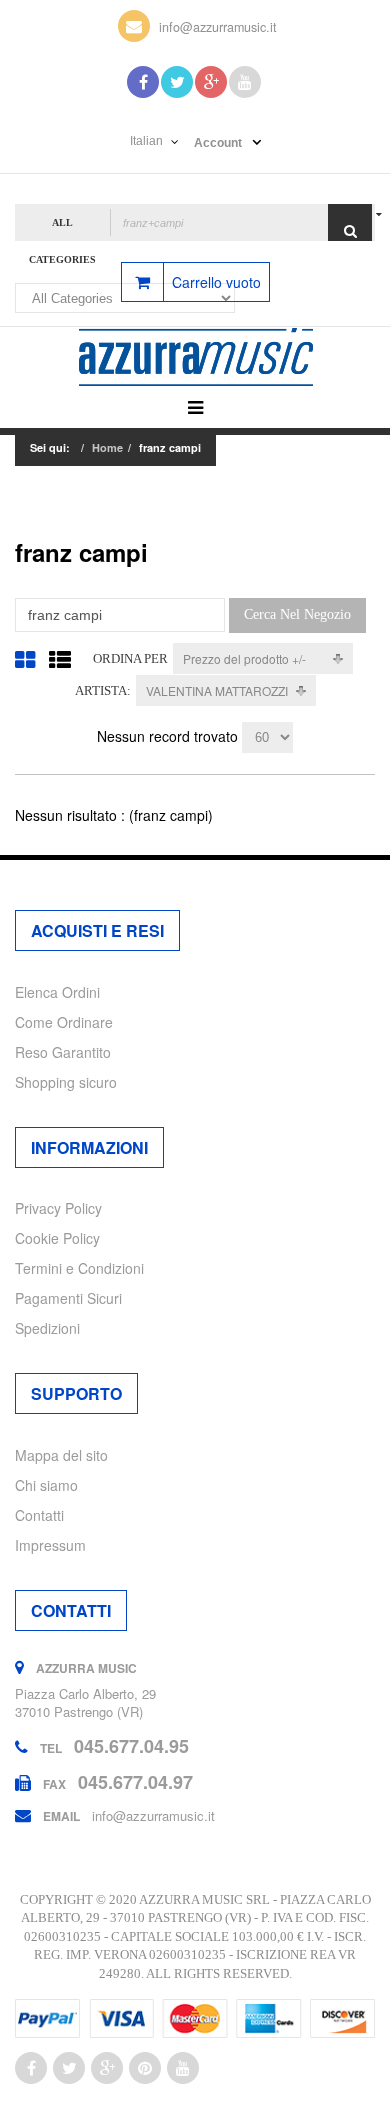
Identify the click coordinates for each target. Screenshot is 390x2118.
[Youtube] (245, 82)
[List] (60, 658)
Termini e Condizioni (79, 1268)
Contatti (39, 1515)
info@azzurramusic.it (218, 27)
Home (107, 447)
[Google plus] (107, 2068)
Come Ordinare (64, 1022)
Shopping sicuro (66, 1082)
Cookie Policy (57, 1238)
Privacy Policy (58, 1208)
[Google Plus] (211, 82)
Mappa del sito (61, 1455)
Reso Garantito (63, 1052)
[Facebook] (143, 82)
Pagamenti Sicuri (68, 1298)
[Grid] (25, 658)
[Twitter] (177, 82)
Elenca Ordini (57, 992)
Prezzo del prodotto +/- (244, 658)
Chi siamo (46, 1485)
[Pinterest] (145, 2068)
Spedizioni (47, 1328)
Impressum (50, 1545)
